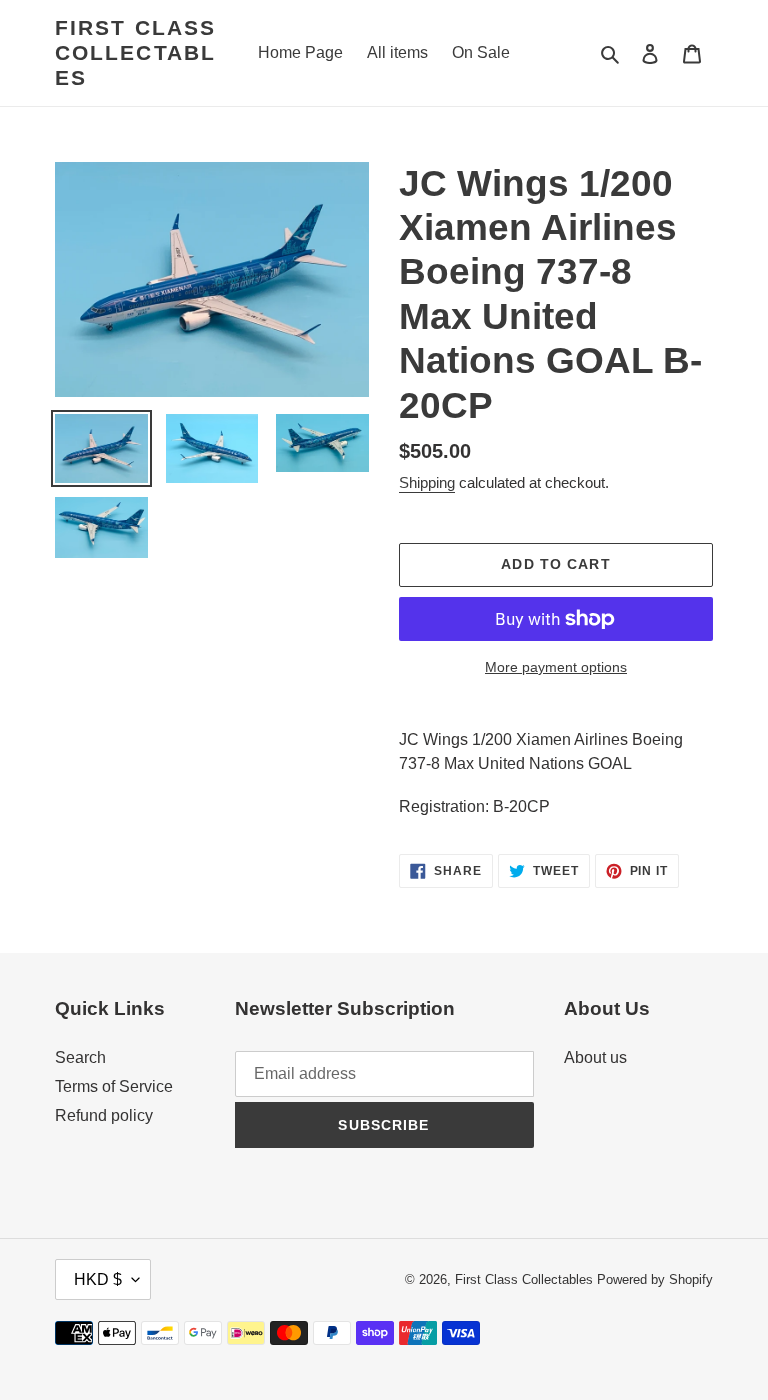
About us (595, 1057)
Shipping (427, 482)
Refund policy (104, 1115)
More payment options (556, 667)
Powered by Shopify (655, 1279)
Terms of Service (114, 1086)
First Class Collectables (135, 52)
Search (80, 1057)
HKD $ (98, 1279)
